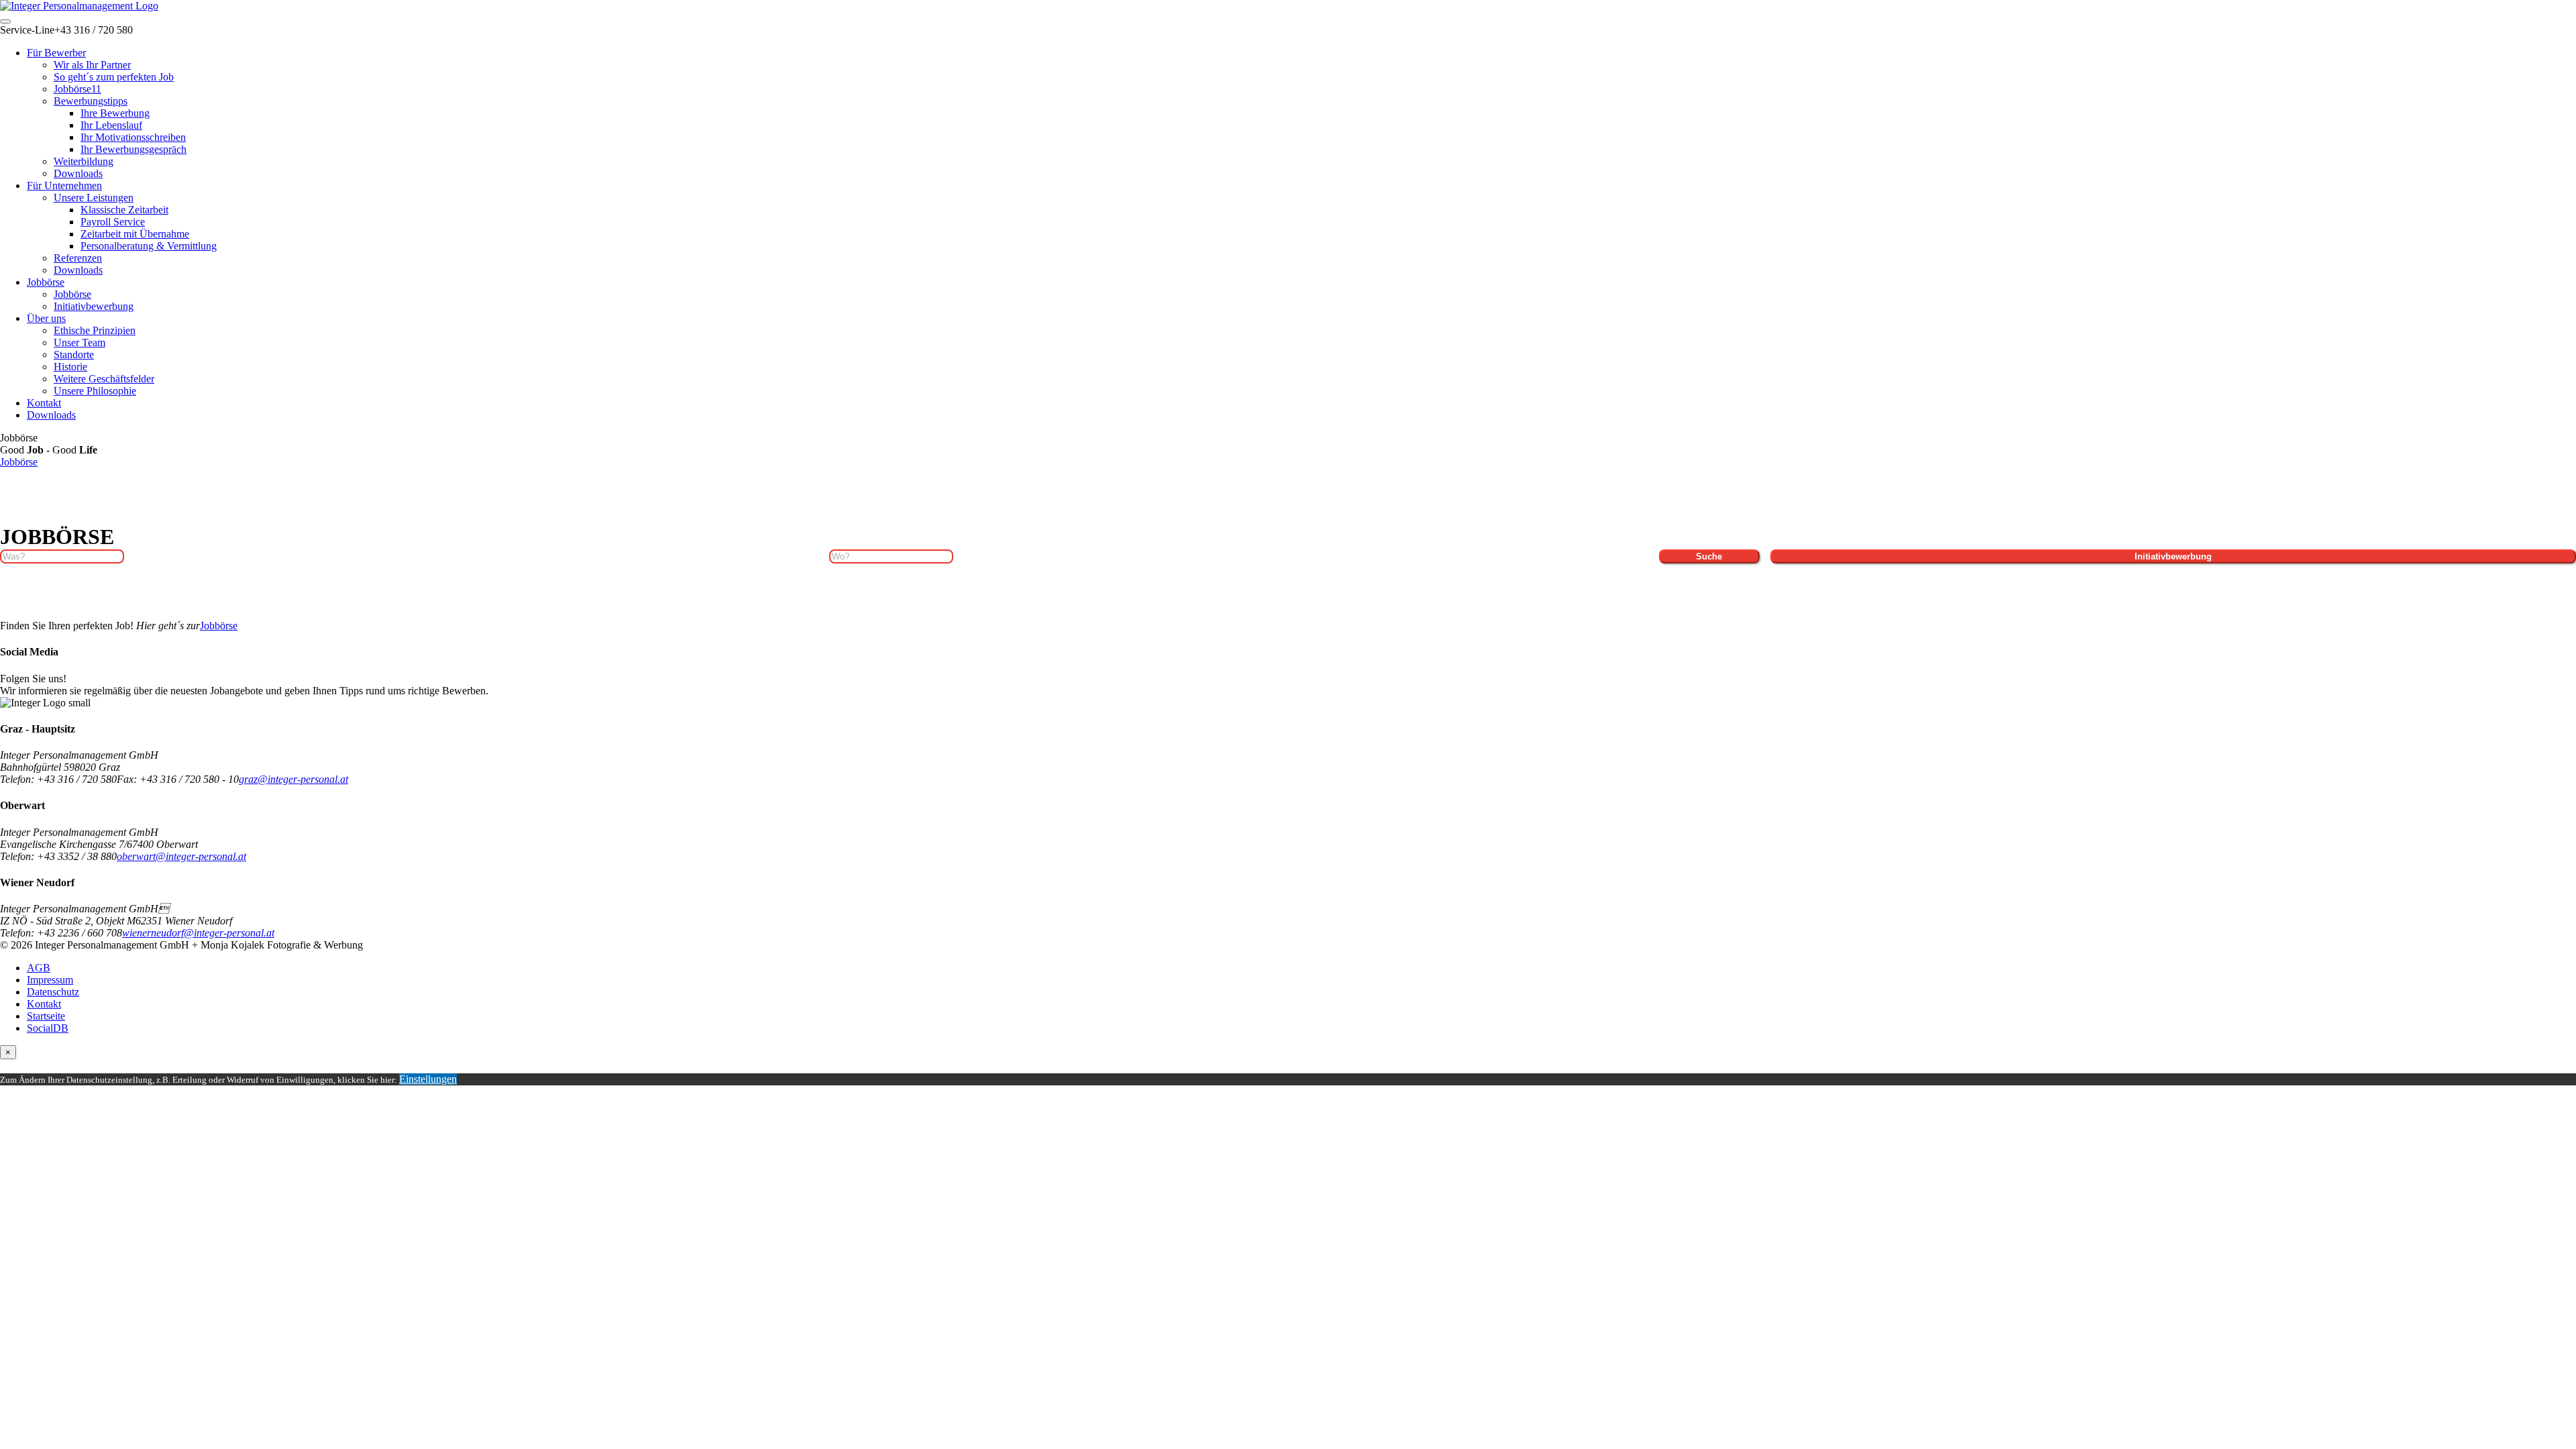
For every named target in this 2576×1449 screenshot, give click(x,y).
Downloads (78, 173)
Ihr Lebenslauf (111, 125)
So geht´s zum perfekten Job (114, 77)
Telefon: (18, 779)
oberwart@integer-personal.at (181, 856)
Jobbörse (46, 282)
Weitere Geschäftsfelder (104, 379)
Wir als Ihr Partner (92, 65)
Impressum (50, 980)
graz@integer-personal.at (293, 779)
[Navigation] (5, 21)
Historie (70, 367)
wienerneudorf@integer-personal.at (198, 933)
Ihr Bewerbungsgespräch (133, 149)
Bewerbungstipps (91, 101)
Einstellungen (428, 1079)
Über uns (46, 318)
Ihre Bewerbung (115, 113)
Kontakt (44, 403)
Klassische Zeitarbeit (124, 210)
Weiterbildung (84, 161)
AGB (39, 968)
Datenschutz (53, 992)
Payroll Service (113, 222)
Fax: (128, 779)
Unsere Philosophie (95, 391)
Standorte (74, 355)
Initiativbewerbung (94, 306)
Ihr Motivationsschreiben (133, 137)
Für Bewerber (56, 53)
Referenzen (78, 258)
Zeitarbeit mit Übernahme (135, 234)
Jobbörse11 (77, 89)
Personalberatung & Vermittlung (149, 246)
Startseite (46, 1016)
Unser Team (79, 342)
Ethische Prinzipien (95, 330)
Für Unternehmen (64, 185)
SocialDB (48, 1028)
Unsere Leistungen (94, 198)
